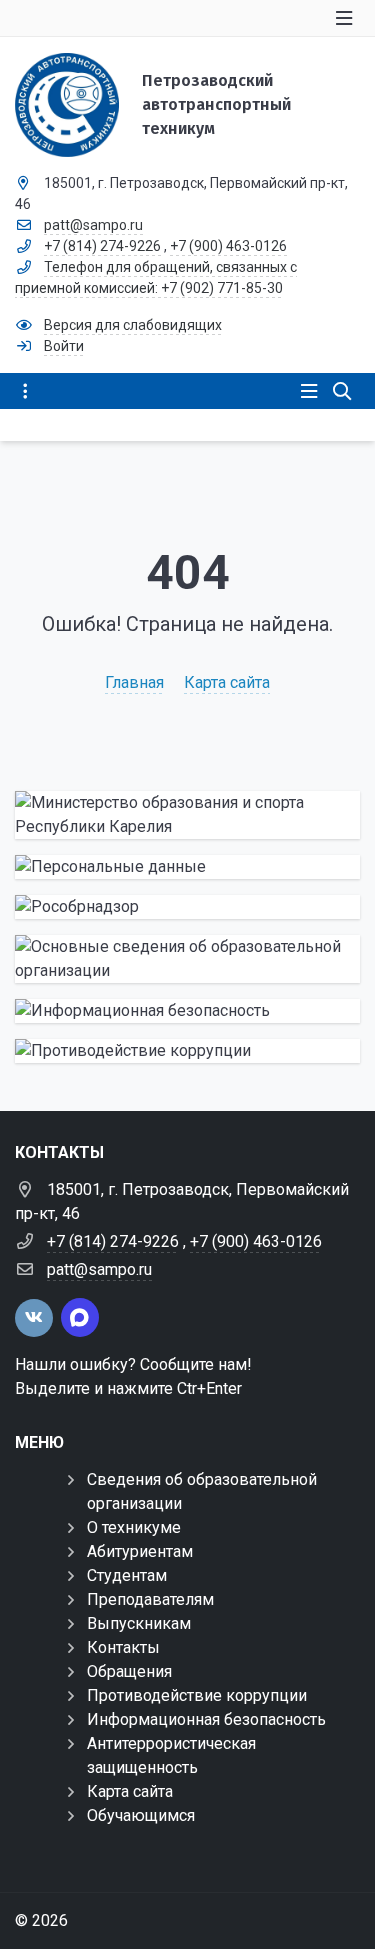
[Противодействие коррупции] (187, 1051)
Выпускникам (139, 1623)
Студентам (127, 1575)
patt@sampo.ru (93, 225)
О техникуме (134, 1527)
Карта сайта (227, 682)
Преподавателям (150, 1599)
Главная (134, 682)
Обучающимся (141, 1815)
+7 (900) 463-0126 (228, 246)
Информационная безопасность (206, 1719)
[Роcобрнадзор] (187, 907)
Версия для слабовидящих (133, 325)
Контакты (123, 1647)
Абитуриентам (140, 1551)
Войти (64, 346)
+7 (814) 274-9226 (102, 246)
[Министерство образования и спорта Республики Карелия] (187, 815)
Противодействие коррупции (197, 1695)
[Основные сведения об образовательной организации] (187, 959)
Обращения (129, 1671)
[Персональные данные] (187, 867)
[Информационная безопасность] (187, 1011)
